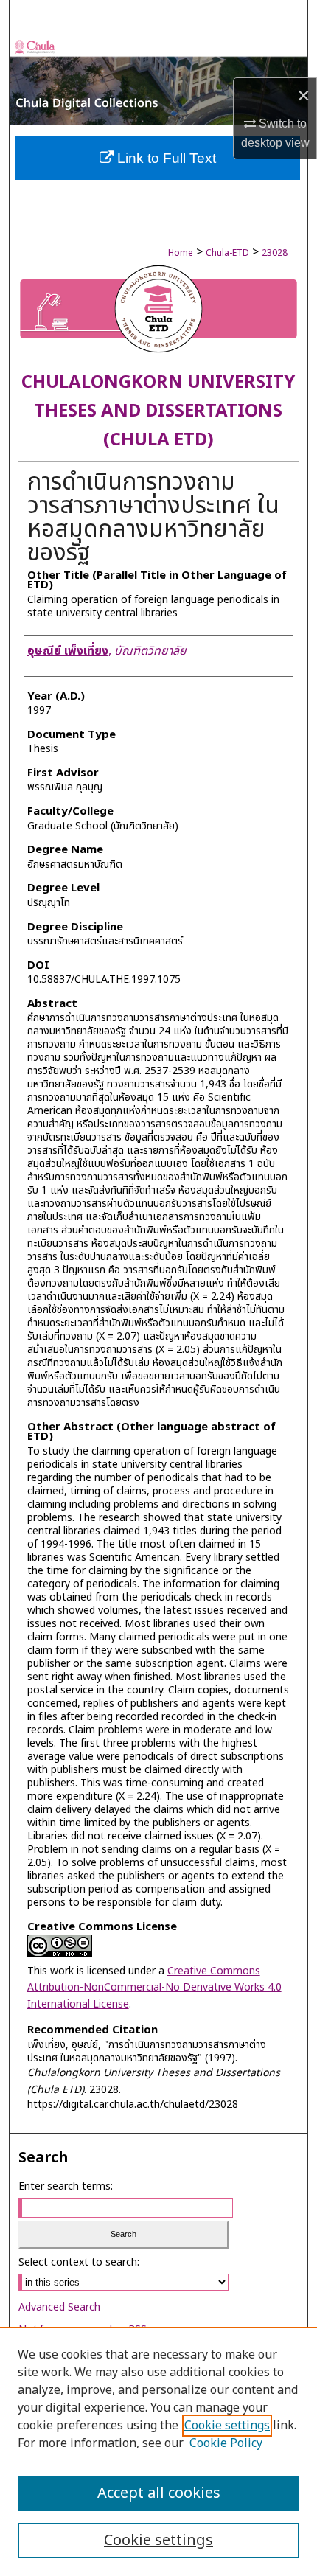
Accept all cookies (159, 2493)
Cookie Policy (226, 2443)
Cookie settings (227, 2426)
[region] (158, 2451)
